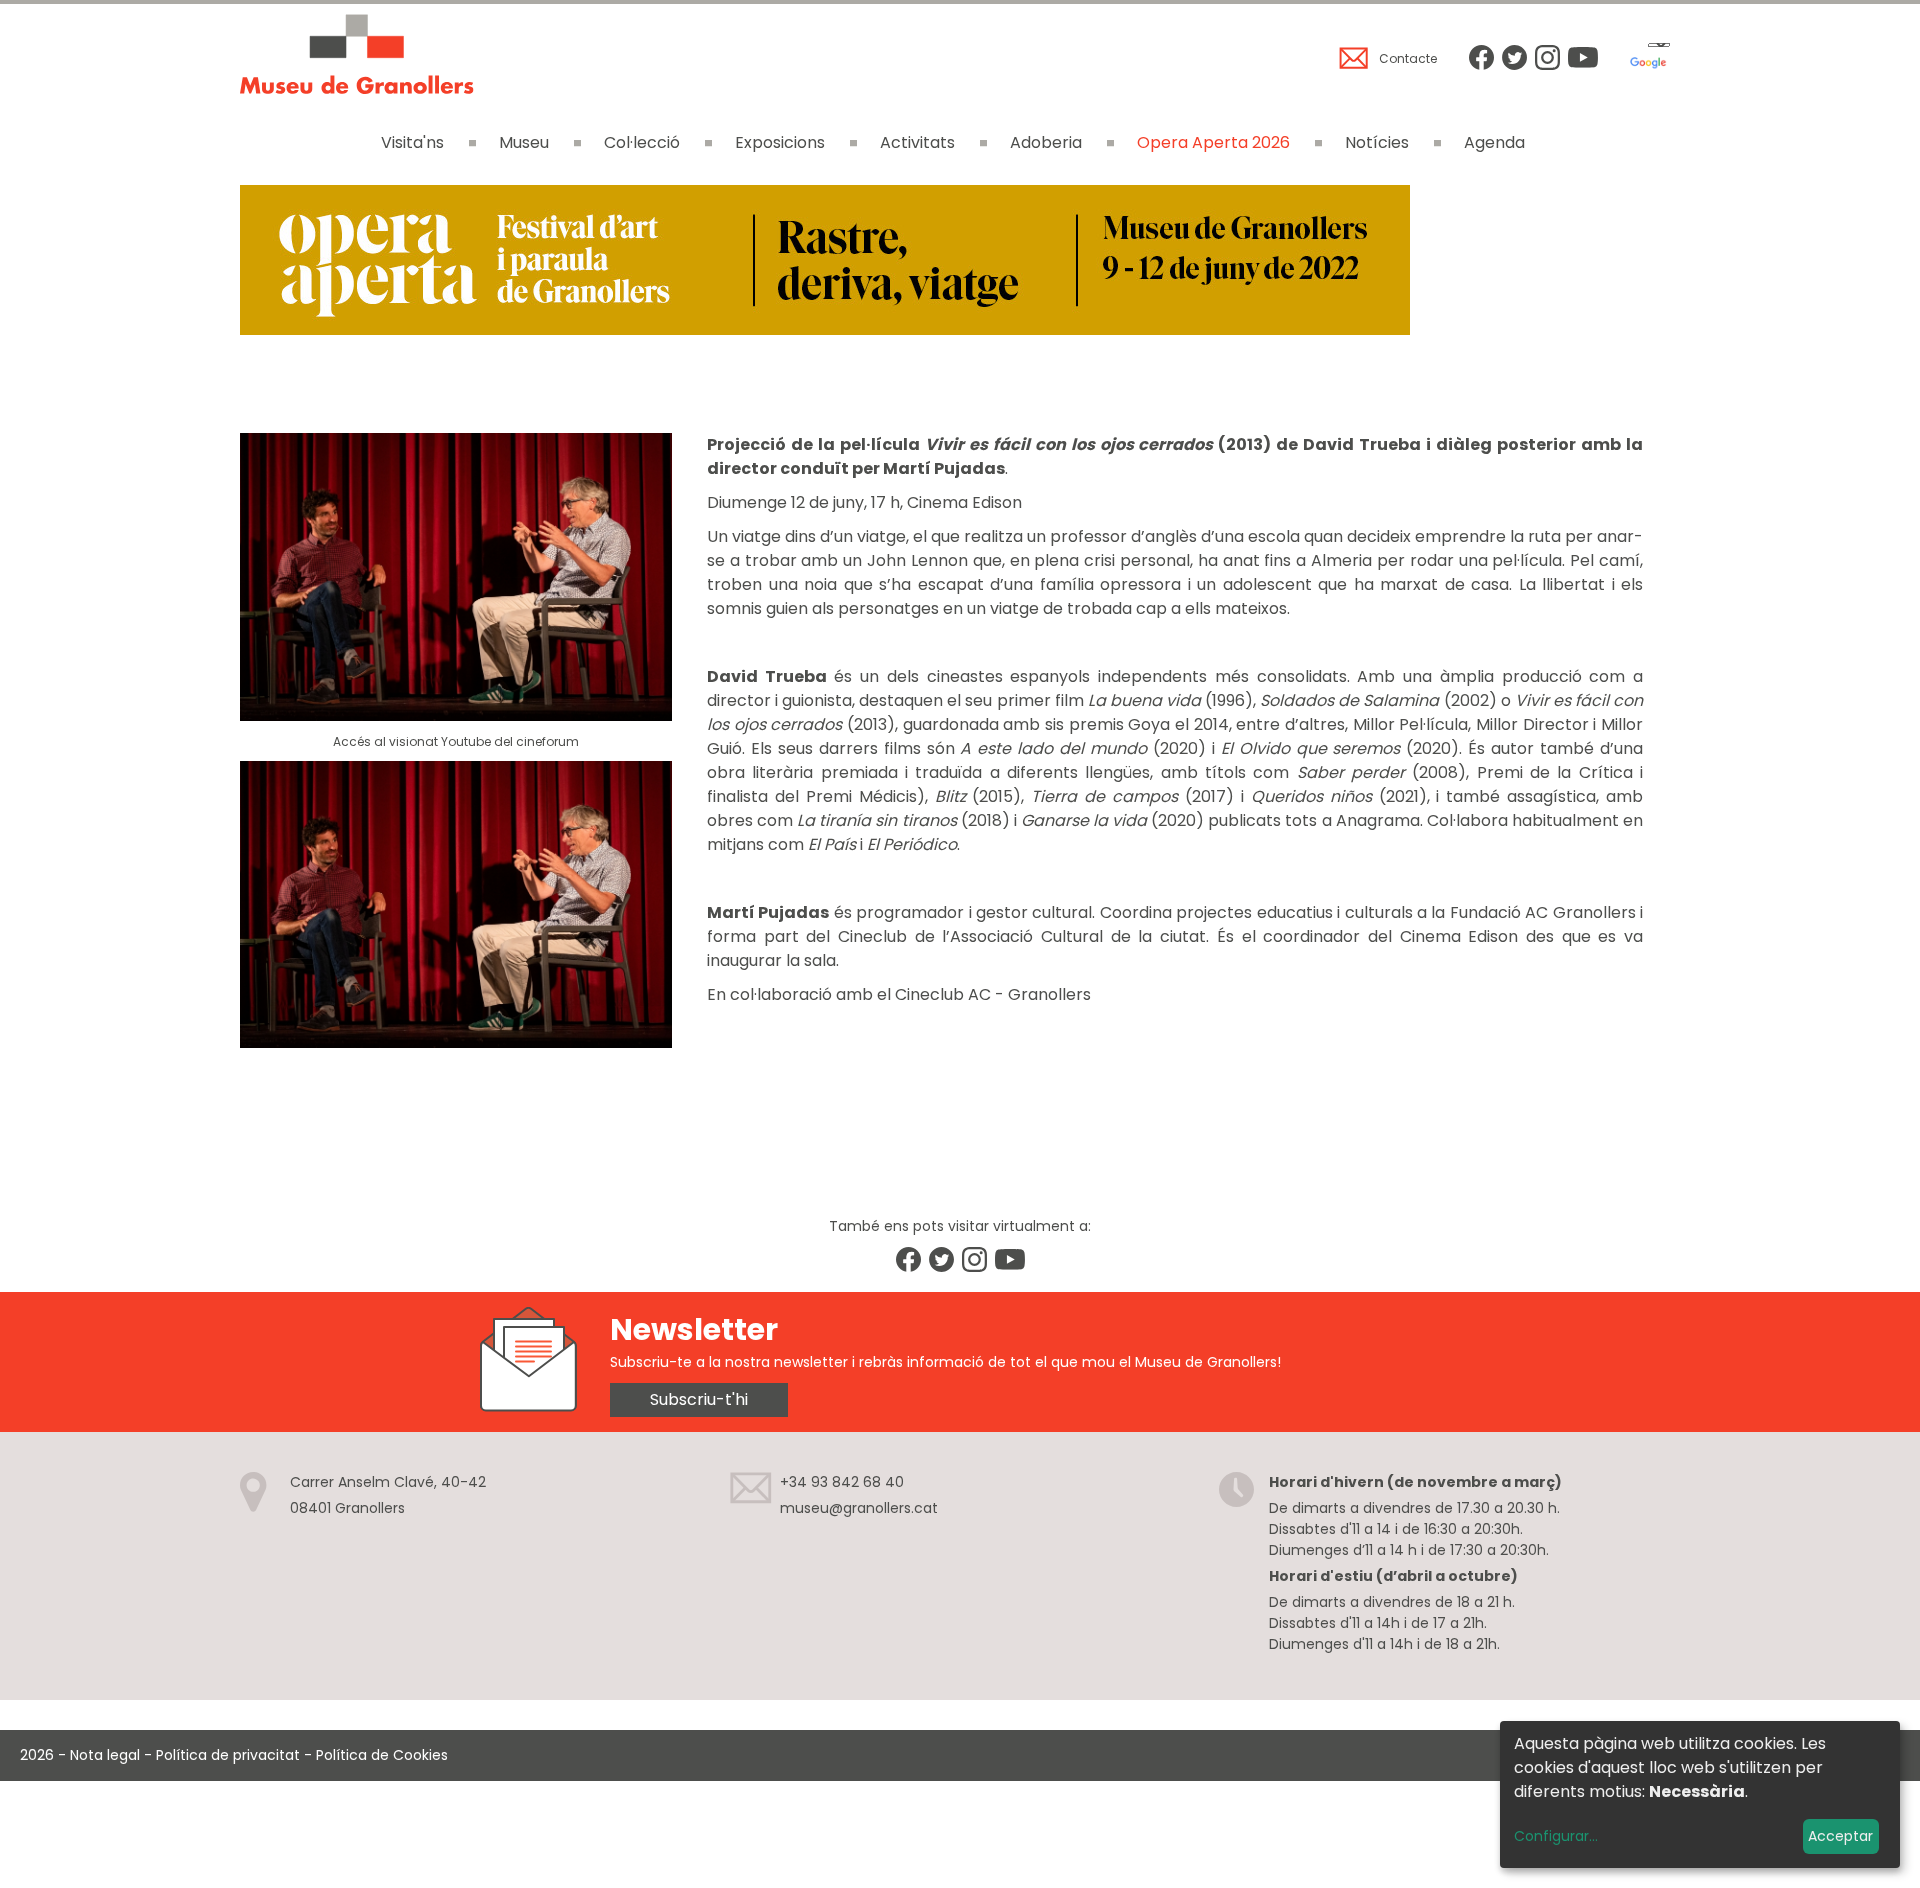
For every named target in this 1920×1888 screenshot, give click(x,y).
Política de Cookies (382, 1755)
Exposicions (780, 142)
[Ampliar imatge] (825, 329)
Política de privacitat (228, 1755)
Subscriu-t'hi (699, 1399)
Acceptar (1840, 1836)
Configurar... (1556, 1836)
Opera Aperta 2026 (1213, 142)
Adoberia (1046, 142)
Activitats (917, 142)
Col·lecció (642, 142)
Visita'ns (412, 142)
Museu (524, 142)
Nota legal (105, 1755)
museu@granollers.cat (859, 1508)
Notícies (1377, 142)
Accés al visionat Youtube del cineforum (456, 741)
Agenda (1494, 142)
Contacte (1408, 58)
